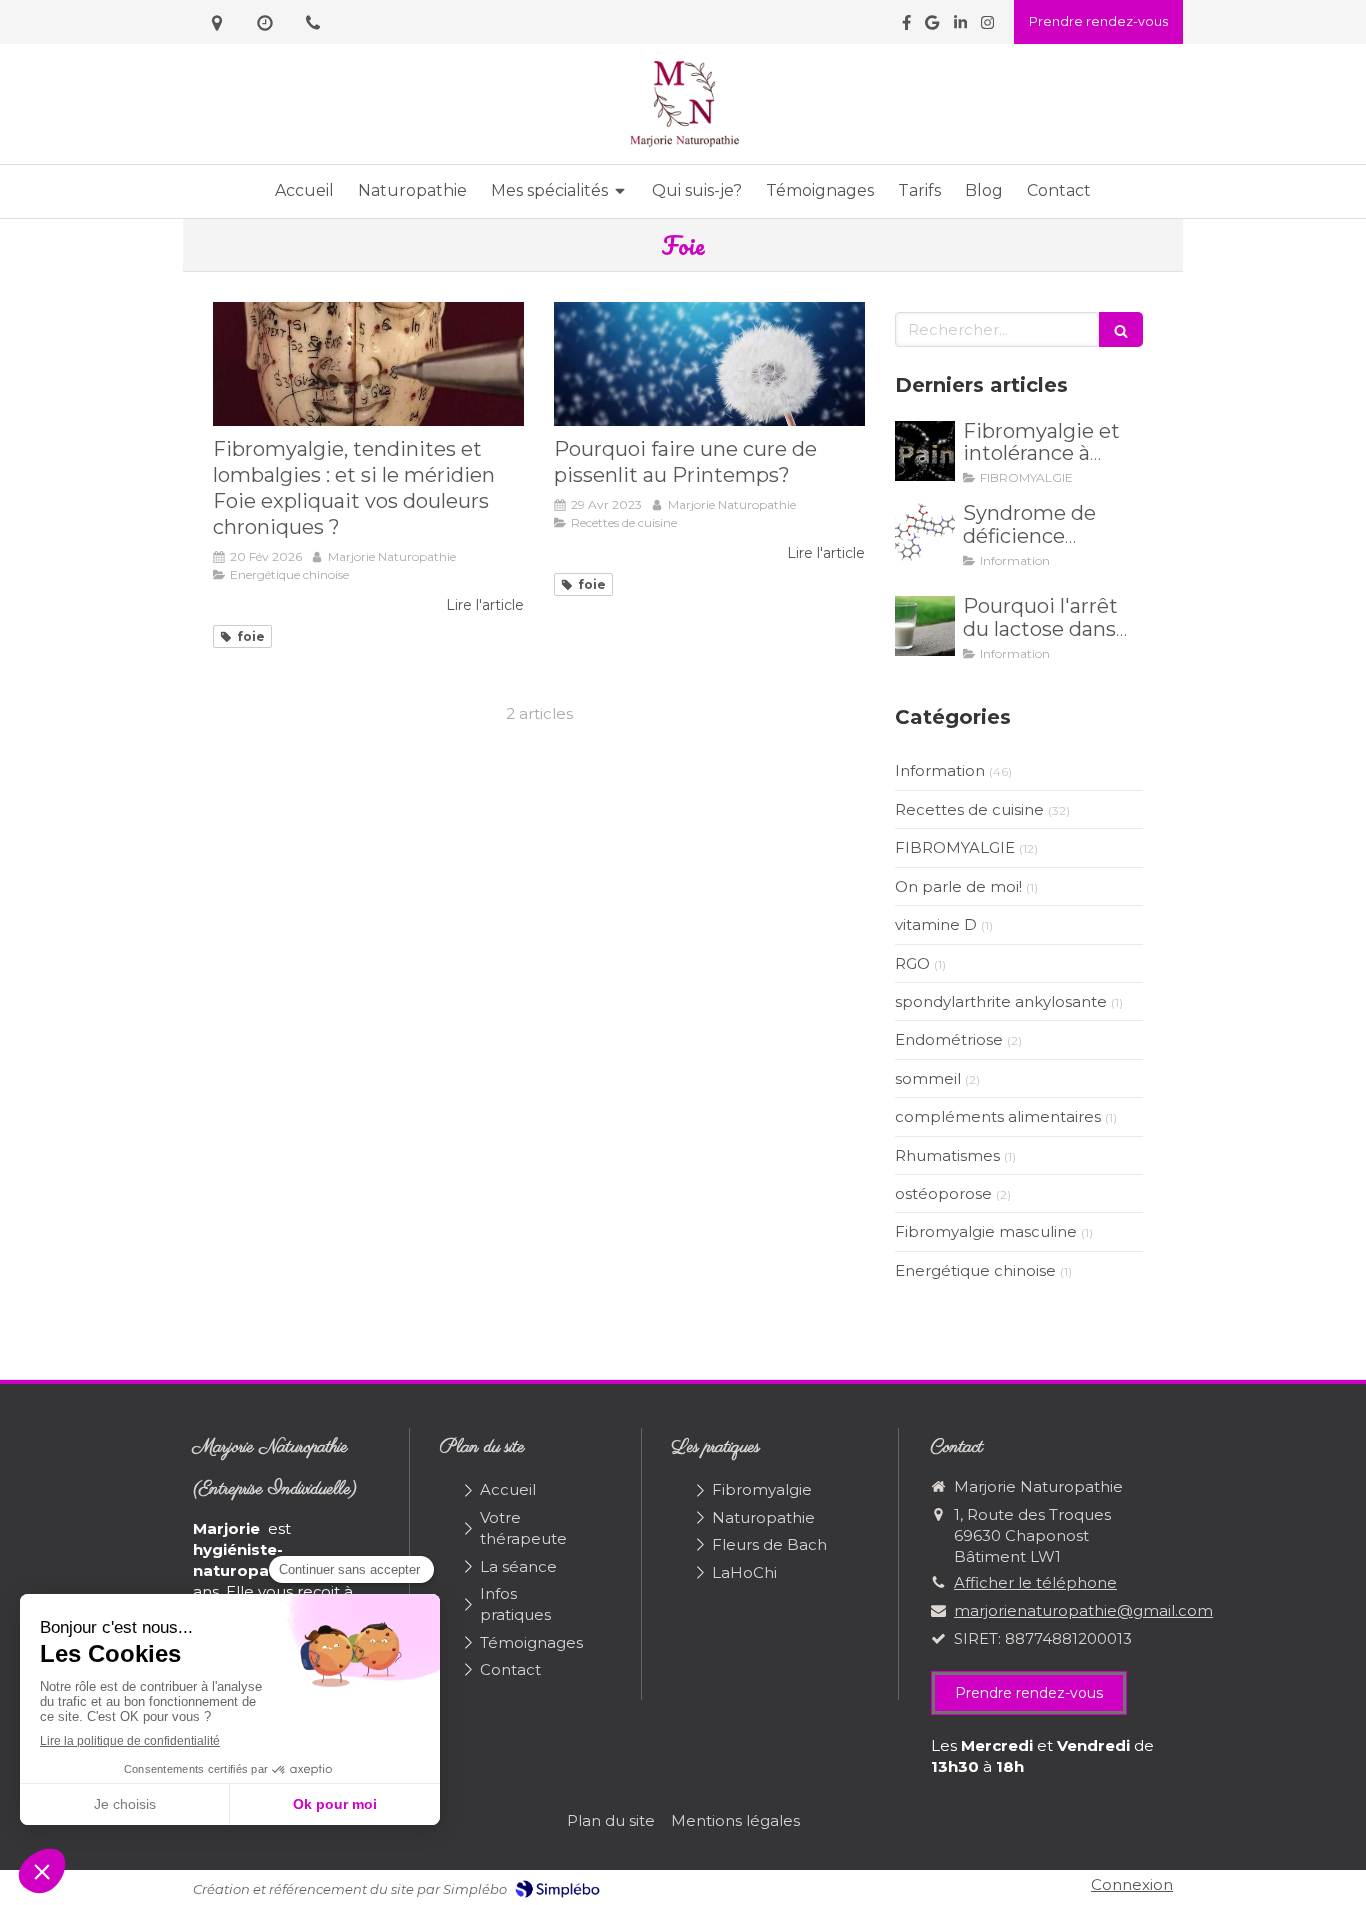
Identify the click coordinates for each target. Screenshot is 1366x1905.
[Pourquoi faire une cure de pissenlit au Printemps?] (709, 364)
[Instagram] (987, 26)
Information (940, 770)
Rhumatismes (947, 1155)
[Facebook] (906, 26)
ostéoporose (943, 1193)
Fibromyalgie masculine (986, 1231)
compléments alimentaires (998, 1116)
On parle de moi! (958, 886)
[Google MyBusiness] (932, 26)
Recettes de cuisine (969, 809)
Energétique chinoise (975, 1270)
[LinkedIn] (960, 26)
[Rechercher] (1121, 329)
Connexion (1132, 1884)
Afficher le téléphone (1035, 1582)
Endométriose (949, 1039)
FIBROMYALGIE (955, 847)
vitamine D (936, 924)
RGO (912, 963)
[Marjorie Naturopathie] (683, 144)
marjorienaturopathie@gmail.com (1083, 1610)
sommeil (928, 1078)
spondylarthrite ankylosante (1001, 1001)
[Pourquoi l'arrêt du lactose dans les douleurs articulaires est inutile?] (925, 626)
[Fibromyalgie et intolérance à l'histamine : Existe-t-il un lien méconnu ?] (925, 451)
